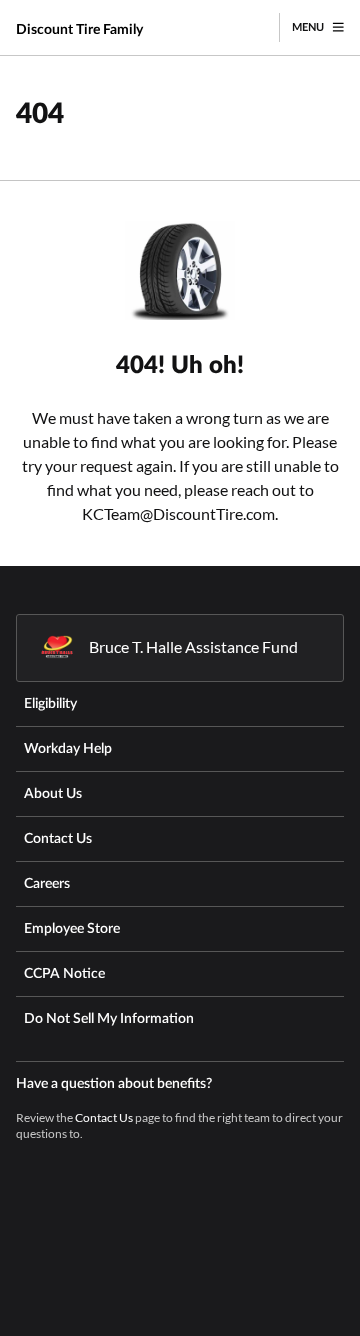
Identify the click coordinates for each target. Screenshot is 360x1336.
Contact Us (104, 1117)
